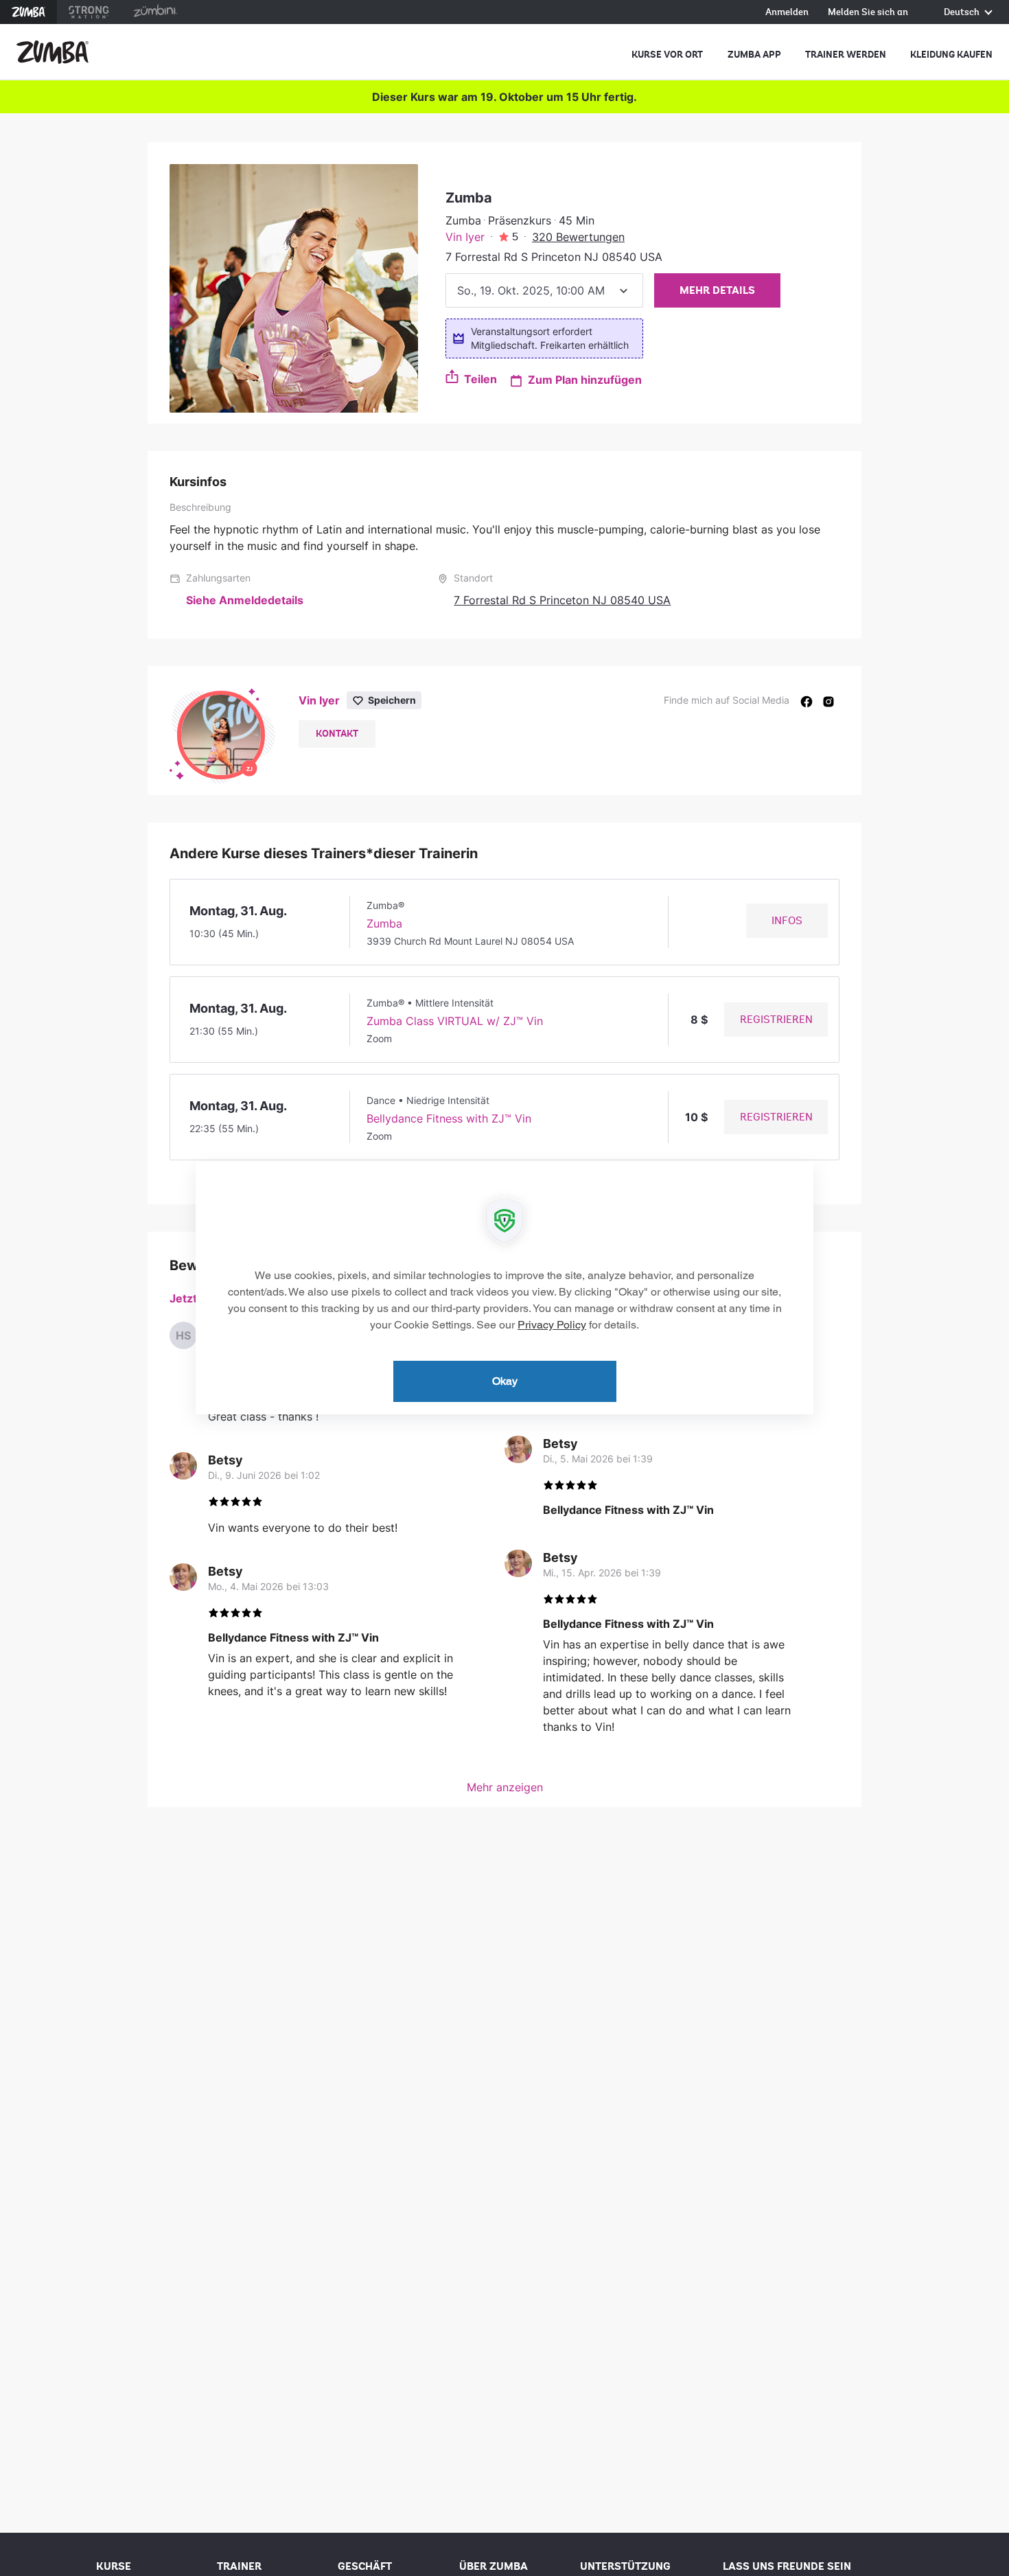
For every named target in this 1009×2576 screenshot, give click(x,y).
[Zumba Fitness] (53, 52)
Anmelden (787, 13)
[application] (505, 1288)
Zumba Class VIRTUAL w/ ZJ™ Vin (455, 1021)
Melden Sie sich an (868, 13)
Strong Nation (89, 12)
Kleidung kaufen (951, 55)
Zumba (28, 12)
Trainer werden (846, 55)
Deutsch (963, 13)
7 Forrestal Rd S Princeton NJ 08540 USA (562, 600)
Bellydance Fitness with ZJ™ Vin (449, 1118)
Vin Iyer (465, 237)
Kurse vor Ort (667, 55)
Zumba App (754, 55)
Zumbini (155, 12)
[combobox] (544, 290)
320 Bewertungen (578, 237)
